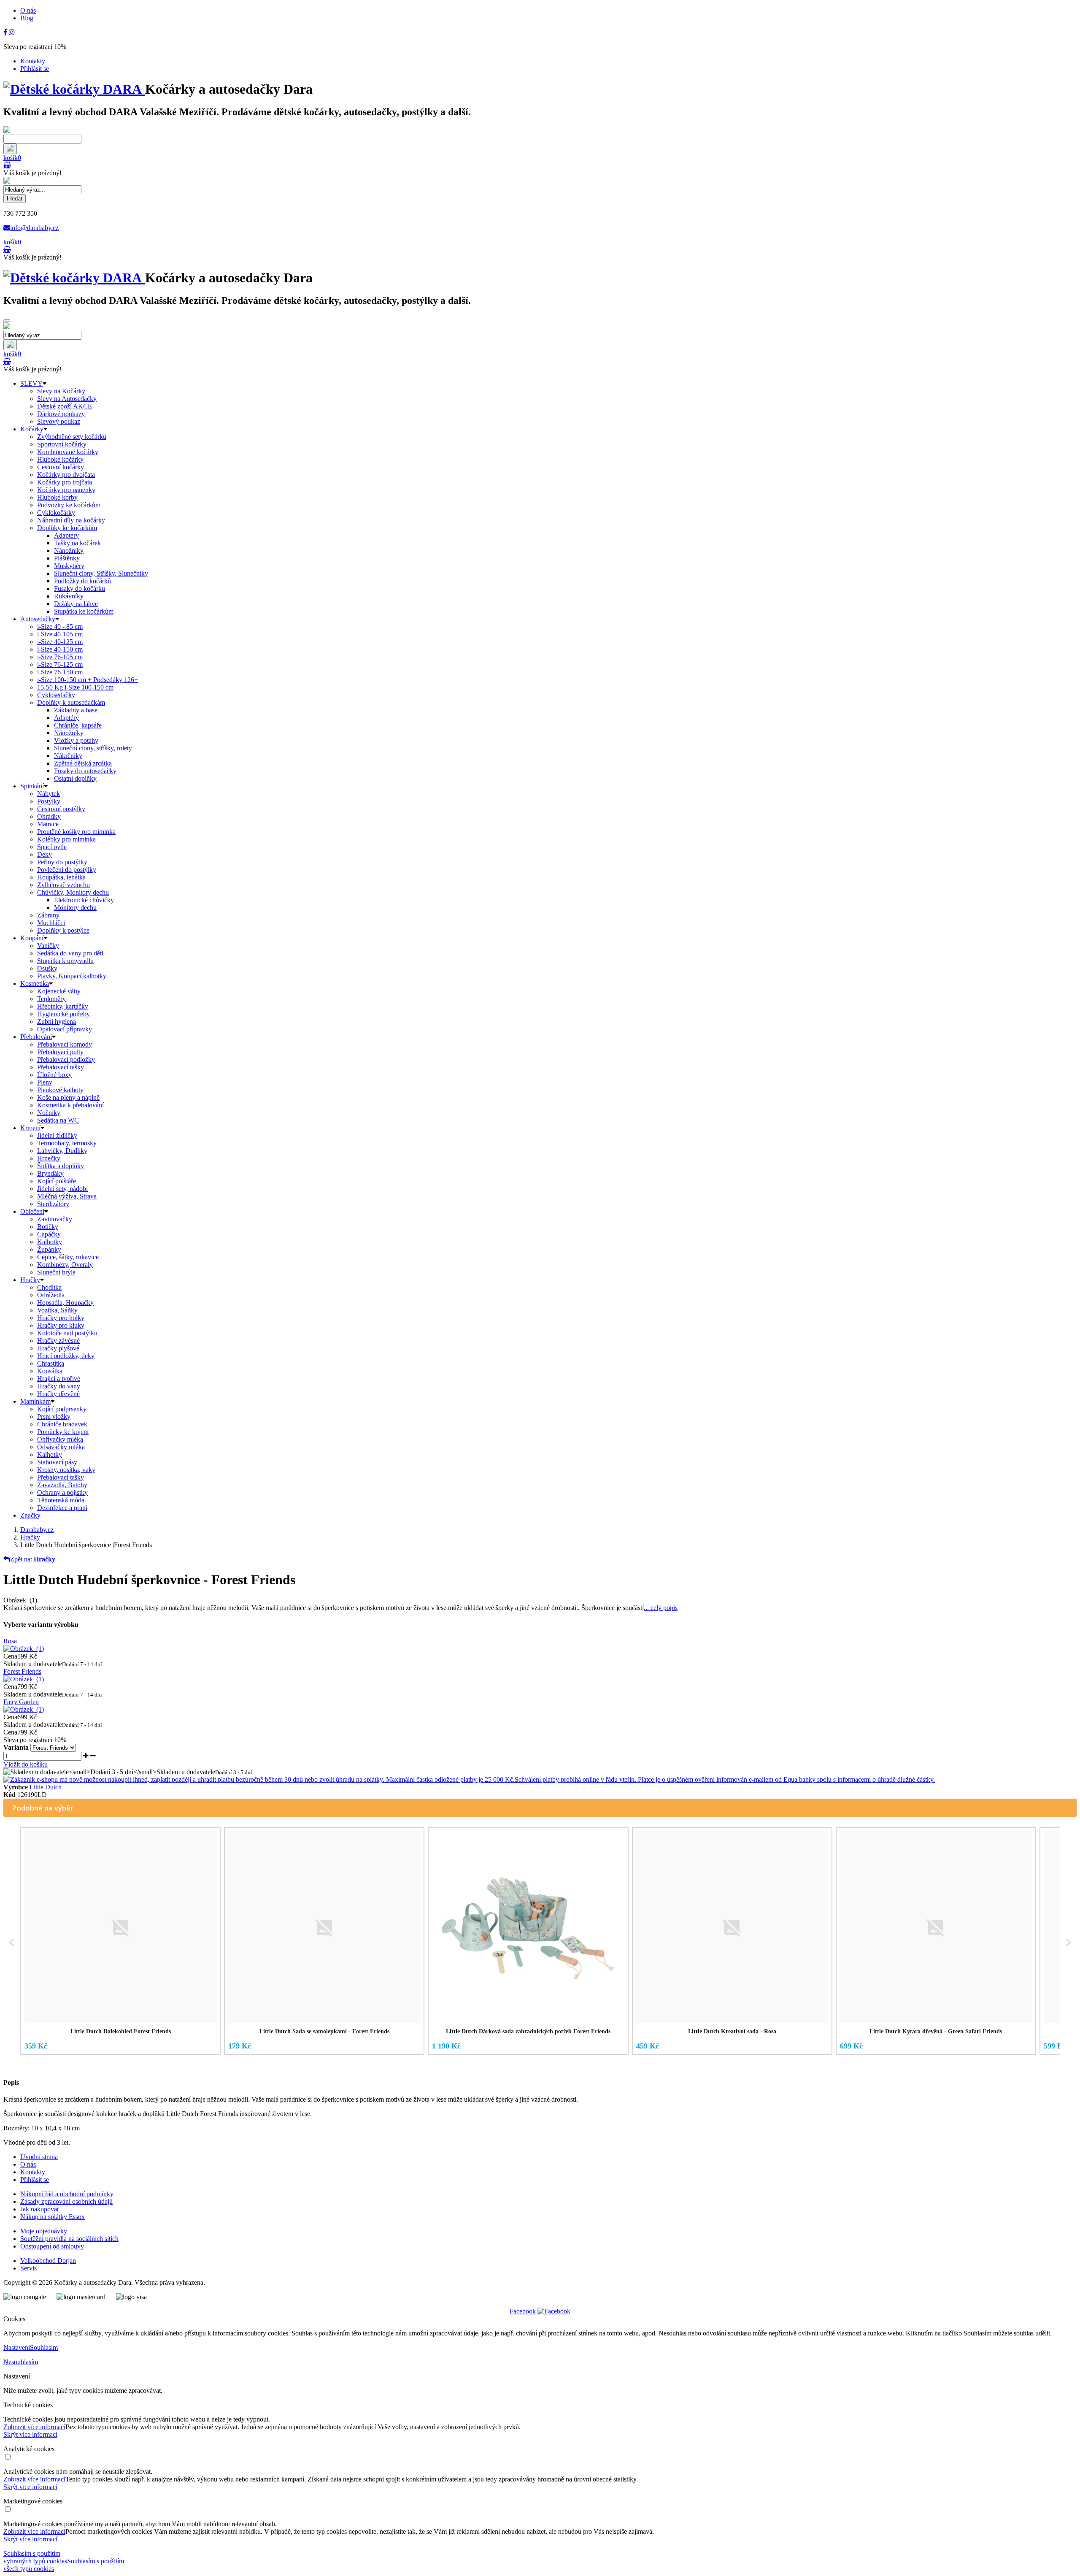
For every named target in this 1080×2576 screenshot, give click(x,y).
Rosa (10, 1641)
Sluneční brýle (56, 1272)
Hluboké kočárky (60, 459)
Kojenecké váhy (59, 991)
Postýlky (49, 801)
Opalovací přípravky (65, 1029)
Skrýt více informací (30, 2434)
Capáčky (49, 1234)
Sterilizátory (53, 1204)
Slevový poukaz (59, 421)
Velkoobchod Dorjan (48, 2261)
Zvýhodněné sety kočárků (72, 437)
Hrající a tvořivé (59, 1379)
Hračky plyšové (58, 1348)
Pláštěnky (67, 558)
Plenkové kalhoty (60, 1090)
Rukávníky (69, 596)
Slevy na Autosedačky (67, 399)
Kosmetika (35, 984)
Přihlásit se (35, 69)
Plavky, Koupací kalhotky (72, 976)
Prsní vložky (54, 1417)
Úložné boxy (54, 1075)
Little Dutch (46, 1787)
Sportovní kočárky (62, 444)
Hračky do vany (59, 1386)
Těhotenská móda (61, 1500)
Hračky (30, 1280)
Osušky (47, 968)
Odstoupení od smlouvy (52, 2246)
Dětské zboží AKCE (65, 406)
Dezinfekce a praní (62, 1508)
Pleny (45, 1082)
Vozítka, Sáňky (57, 1310)
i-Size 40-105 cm (60, 634)
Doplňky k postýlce (63, 930)
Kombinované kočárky (68, 452)
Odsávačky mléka (61, 1447)
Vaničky (48, 946)
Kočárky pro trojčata (65, 482)
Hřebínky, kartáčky (63, 1006)
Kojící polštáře (57, 1181)
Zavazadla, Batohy (62, 1485)
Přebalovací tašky (61, 1067)
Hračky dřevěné (58, 1394)
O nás (28, 10)
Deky (45, 854)
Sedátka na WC (58, 1120)
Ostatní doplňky (75, 778)
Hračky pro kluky (61, 1325)
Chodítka (49, 1287)
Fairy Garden (21, 1702)
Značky (30, 1515)
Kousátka (50, 1371)
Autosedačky (38, 619)
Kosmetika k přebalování (70, 1105)
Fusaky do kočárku (80, 589)
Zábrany (48, 915)
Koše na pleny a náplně (68, 1097)
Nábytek (49, 794)
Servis (28, 2268)
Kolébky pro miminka (66, 839)
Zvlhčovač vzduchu (63, 885)
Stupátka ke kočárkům (84, 611)
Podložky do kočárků (82, 581)
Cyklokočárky (56, 513)
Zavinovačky (55, 1219)
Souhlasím (44, 2347)
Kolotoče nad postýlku (67, 1333)
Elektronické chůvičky (84, 900)
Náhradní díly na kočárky (71, 520)
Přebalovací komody (65, 1044)
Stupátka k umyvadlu (65, 961)
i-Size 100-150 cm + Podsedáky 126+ (88, 680)
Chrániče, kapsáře (78, 725)
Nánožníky (69, 551)
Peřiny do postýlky (62, 862)
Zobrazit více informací (34, 2427)
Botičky (48, 1227)
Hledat (15, 199)
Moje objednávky (44, 2231)
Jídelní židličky (57, 1135)
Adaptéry (66, 535)
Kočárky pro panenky (66, 490)
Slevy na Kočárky (61, 391)
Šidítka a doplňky (61, 1166)
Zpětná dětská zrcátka (83, 763)
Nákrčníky (68, 756)
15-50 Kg (75, 687)
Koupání (32, 938)
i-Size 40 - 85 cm (60, 626)
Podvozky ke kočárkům (69, 505)
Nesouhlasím (21, 2362)
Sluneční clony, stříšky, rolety (93, 748)
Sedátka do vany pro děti (70, 953)
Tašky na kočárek (77, 543)
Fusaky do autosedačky (85, 771)
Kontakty (33, 61)
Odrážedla (51, 1295)
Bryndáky (50, 1173)
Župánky (49, 1249)
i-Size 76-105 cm (60, 657)
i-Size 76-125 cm (60, 664)
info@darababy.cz (34, 228)
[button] (12, 1943)
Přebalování (36, 1037)
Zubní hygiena (57, 1021)
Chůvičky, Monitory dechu (73, 892)
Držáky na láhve (76, 604)
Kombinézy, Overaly (65, 1265)
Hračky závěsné (58, 1341)
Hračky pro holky (61, 1318)
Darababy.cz (37, 1530)
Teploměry (51, 999)
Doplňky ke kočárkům (67, 528)
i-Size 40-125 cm (60, 642)
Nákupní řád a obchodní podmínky (67, 2194)
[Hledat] (10, 149)
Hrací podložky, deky (66, 1356)
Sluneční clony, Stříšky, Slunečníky (101, 573)
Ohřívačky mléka (60, 1439)
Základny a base (76, 710)
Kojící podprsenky (62, 1409)
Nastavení (17, 2347)
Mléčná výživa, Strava (67, 1196)
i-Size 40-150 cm (60, 649)
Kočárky (32, 429)
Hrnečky (49, 1158)
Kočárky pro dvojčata (66, 475)
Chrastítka (51, 1363)
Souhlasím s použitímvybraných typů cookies (35, 2557)
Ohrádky (49, 816)
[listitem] (120, 1941)
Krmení (30, 1128)
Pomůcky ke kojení (63, 1432)
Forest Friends (22, 1671)
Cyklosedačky (56, 695)
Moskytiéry (69, 566)
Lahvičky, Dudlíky (62, 1151)
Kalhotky (50, 1242)
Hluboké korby (57, 497)
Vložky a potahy (76, 740)
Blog (27, 18)
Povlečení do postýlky (67, 870)
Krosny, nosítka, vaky (66, 1470)
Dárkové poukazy (61, 414)
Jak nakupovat (39, 2209)
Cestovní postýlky (61, 809)
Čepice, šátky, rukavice (68, 1257)
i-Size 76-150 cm (60, 672)
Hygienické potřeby (63, 1014)
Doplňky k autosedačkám (71, 702)
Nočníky (49, 1113)
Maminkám (35, 1401)
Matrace (48, 824)
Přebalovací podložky (66, 1059)
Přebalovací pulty (60, 1052)
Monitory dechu (75, 908)
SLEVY (31, 383)
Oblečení (32, 1211)
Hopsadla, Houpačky (65, 1303)
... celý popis (661, 1608)
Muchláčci (51, 923)
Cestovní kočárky (61, 467)
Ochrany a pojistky (62, 1492)
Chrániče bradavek (62, 1424)
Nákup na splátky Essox (53, 2217)
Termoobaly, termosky (67, 1143)
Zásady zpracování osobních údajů (66, 2201)
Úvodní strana (39, 2157)
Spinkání (32, 786)
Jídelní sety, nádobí (62, 1189)
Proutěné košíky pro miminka (76, 832)
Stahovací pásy (57, 1462)
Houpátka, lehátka (61, 877)
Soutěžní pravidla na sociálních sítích (69, 2239)
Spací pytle (52, 847)
